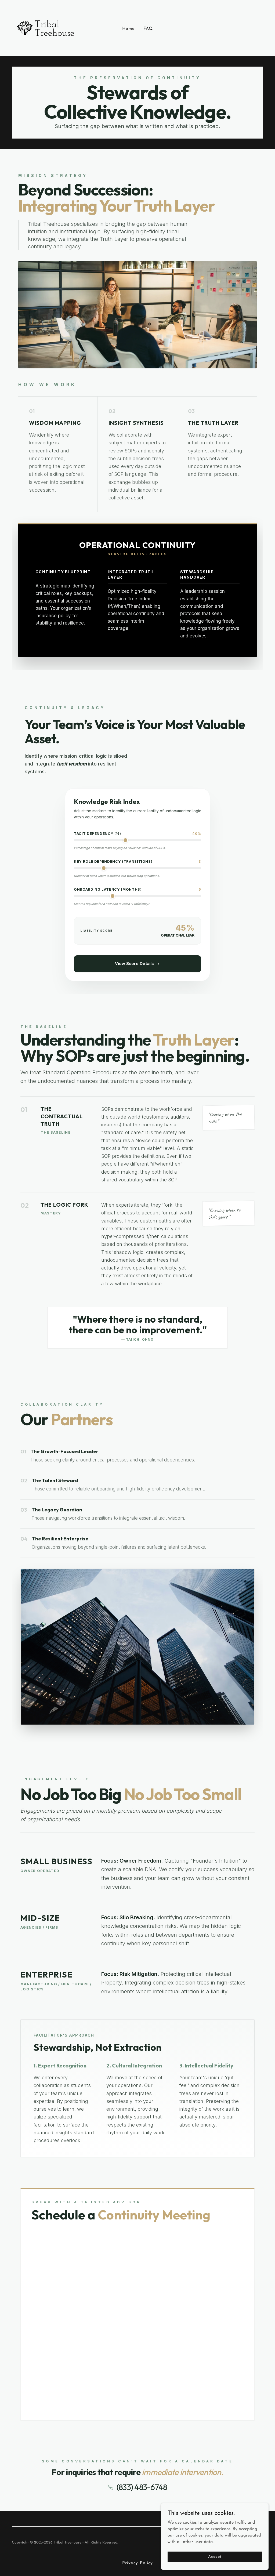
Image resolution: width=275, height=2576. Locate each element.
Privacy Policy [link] (137, 2563)
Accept (215, 2557)
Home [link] (128, 29)
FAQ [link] (148, 29)
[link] (45, 28)
